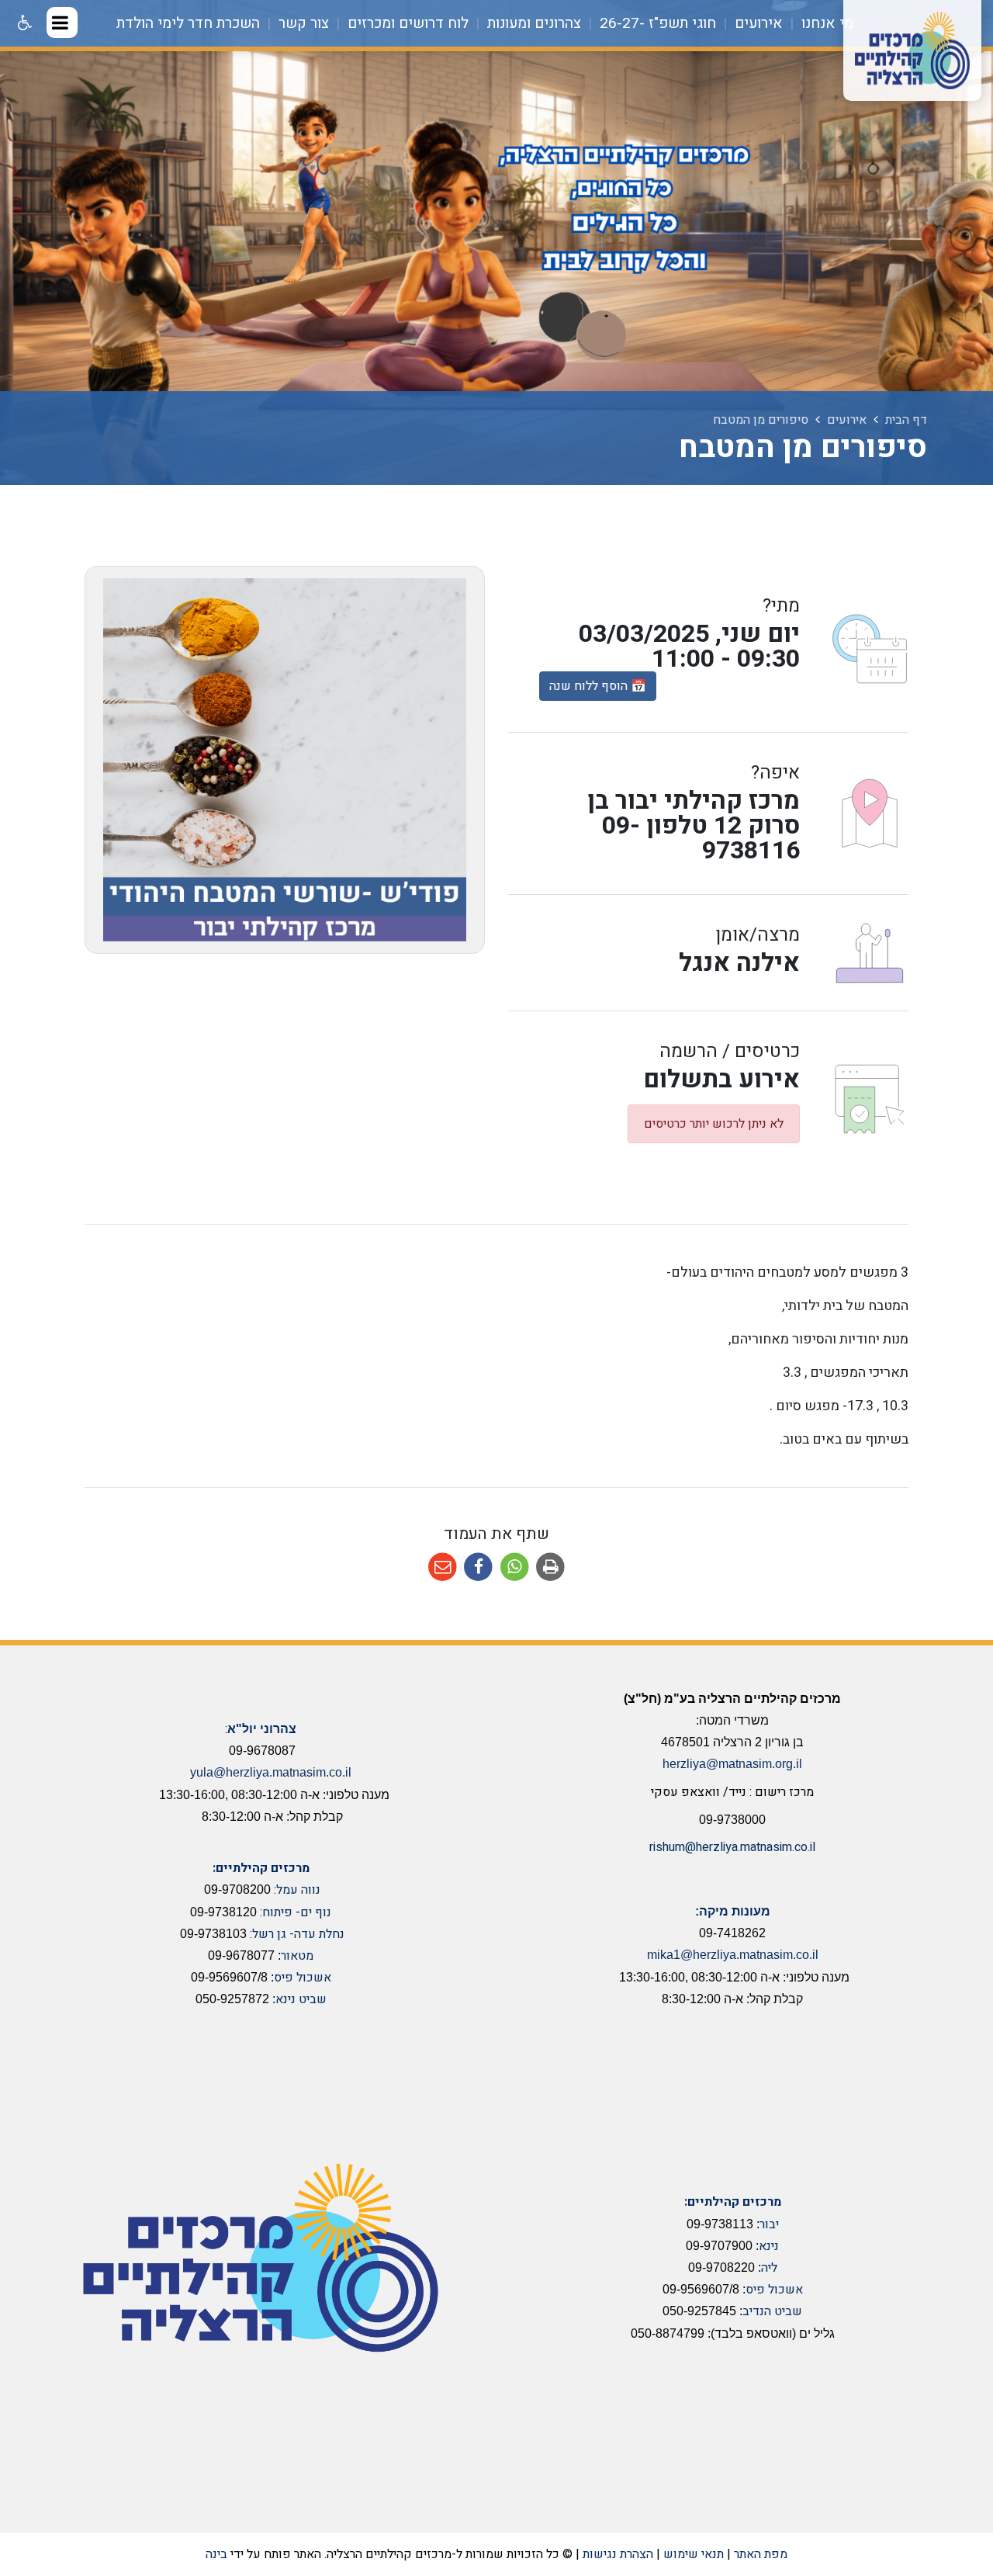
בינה (216, 2554)
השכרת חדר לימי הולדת (188, 23)
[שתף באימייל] (443, 1567)
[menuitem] (820, 23)
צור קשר (302, 23)
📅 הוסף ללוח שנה (598, 686)
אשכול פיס (303, 1978)
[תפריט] (62, 23)
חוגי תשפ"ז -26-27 (656, 23)
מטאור (297, 1956)
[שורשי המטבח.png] (285, 760)
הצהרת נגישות (618, 2554)
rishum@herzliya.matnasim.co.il (732, 1847)
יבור (769, 2224)
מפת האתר (761, 2554)
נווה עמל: (297, 1890)
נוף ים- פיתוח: (296, 1912)
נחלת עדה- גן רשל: (297, 1934)
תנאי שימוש (694, 2554)
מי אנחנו (825, 23)
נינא (769, 2246)
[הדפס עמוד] (551, 1567)
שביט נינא (301, 1999)
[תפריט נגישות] (23, 23)
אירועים (757, 23)
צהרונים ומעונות (532, 23)
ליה (769, 2268)
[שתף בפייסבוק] (478, 1567)
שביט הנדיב (772, 2311)
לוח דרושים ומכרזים (406, 23)
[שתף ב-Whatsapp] (515, 1567)
